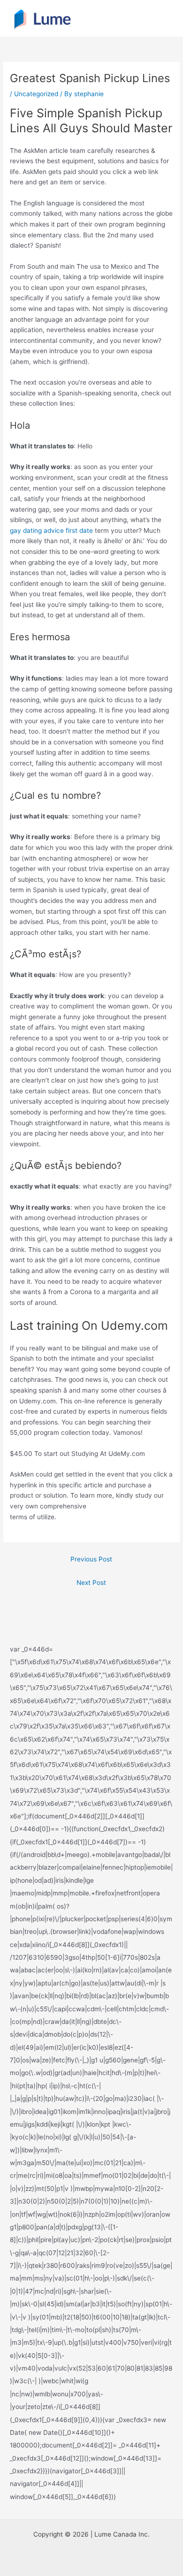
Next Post (91, 1583)
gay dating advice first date (51, 530)
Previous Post (91, 1559)
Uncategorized (36, 94)
